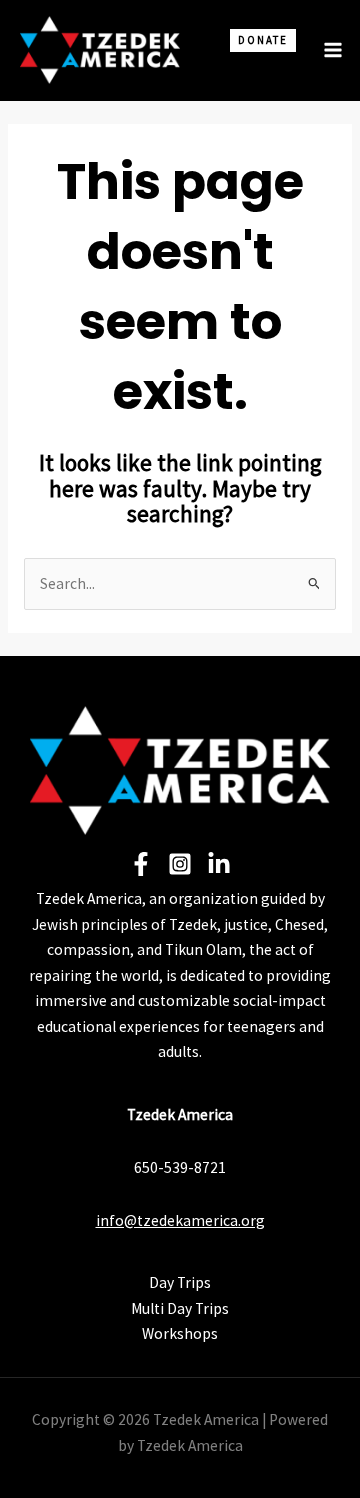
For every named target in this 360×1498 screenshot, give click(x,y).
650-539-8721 (180, 1167)
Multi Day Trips (180, 1308)
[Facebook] (141, 864)
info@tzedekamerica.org (180, 1220)
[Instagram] (180, 864)
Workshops (180, 1333)
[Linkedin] (219, 864)
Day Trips (180, 1282)
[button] (254, 68)
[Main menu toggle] (333, 49)
